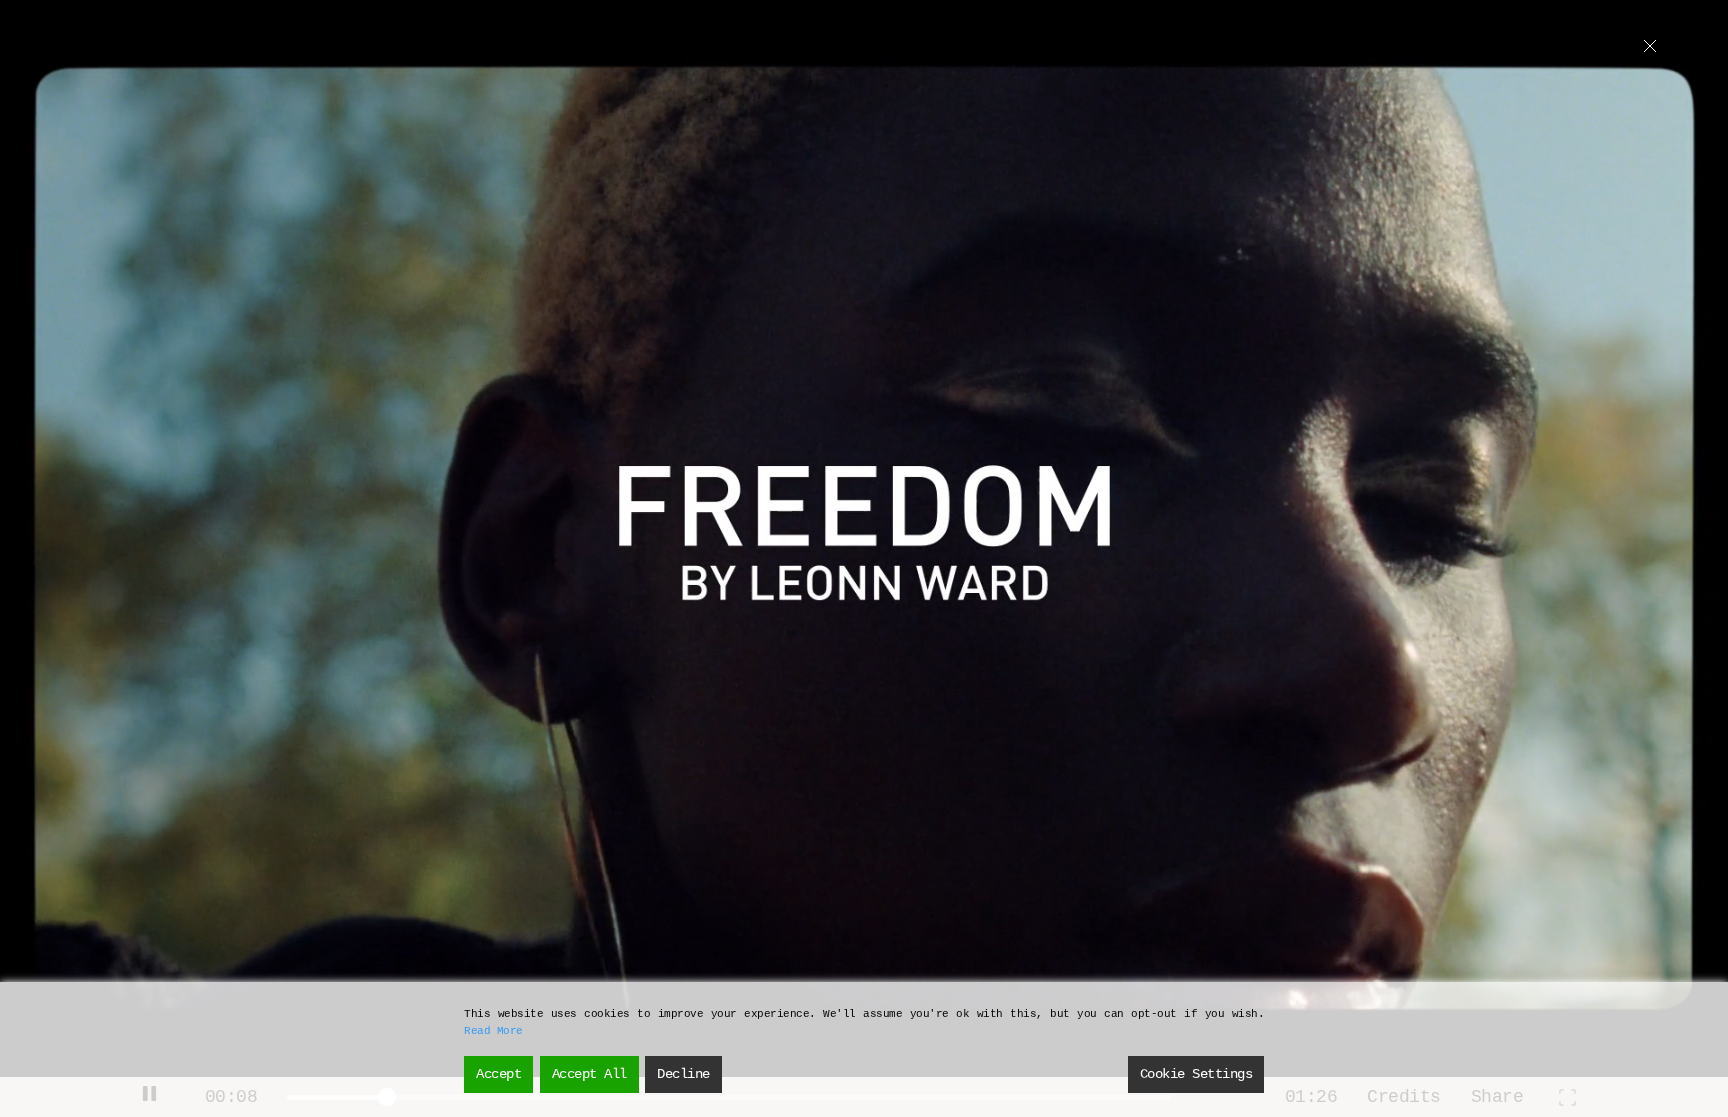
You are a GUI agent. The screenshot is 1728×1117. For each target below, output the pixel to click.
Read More (493, 1031)
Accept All (589, 1074)
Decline (683, 1074)
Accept (498, 1074)
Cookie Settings (1196, 1074)
